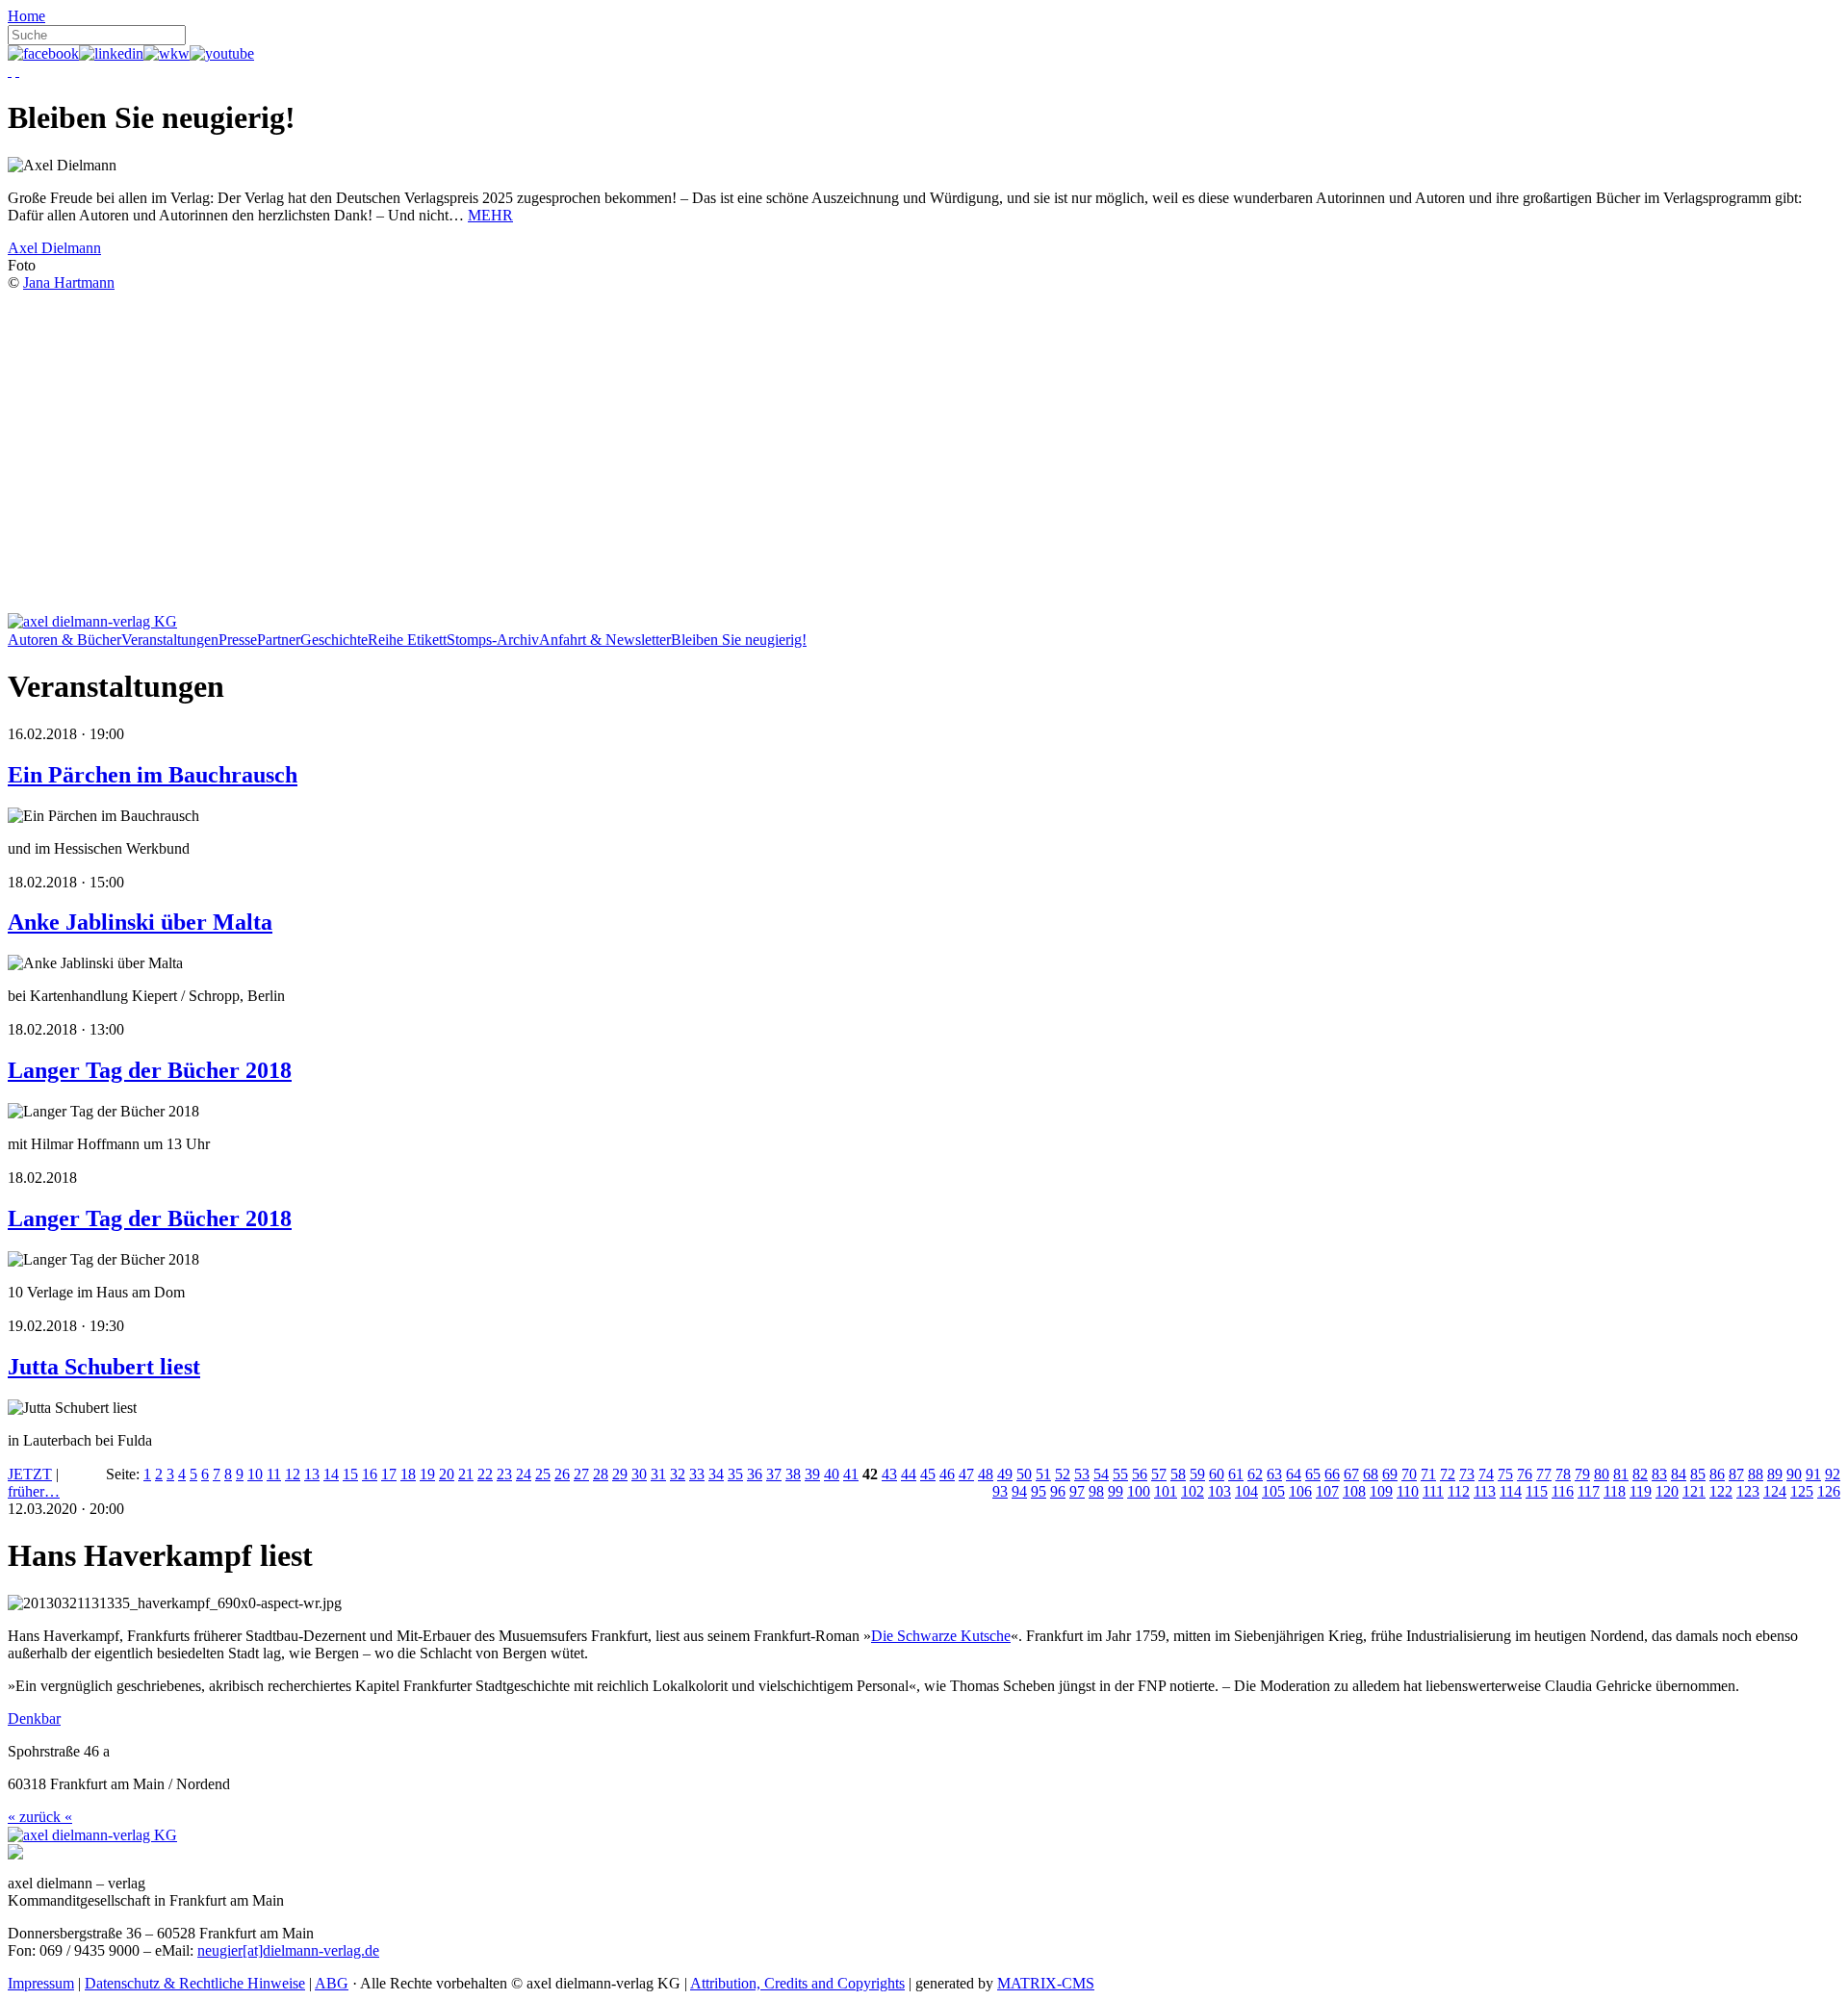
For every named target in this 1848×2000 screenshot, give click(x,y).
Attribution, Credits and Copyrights (797, 1983)
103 (1219, 1491)
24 (524, 1474)
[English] (17, 71)
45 (928, 1474)
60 (1217, 1474)
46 (947, 1474)
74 (1486, 1474)
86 (1717, 1474)
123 (1748, 1491)
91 (1813, 1474)
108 (1354, 1491)
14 (331, 1474)
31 (658, 1474)
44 (909, 1474)
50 (1024, 1474)
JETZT (30, 1474)
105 (1273, 1491)
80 (1602, 1474)
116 (1563, 1491)
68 (1371, 1474)
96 (1058, 1491)
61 (1236, 1474)
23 (504, 1474)
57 (1159, 1474)
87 (1736, 1474)
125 (1802, 1491)
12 (293, 1474)
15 (350, 1474)
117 (1589, 1491)
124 (1775, 1491)
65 (1313, 1474)
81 (1621, 1474)
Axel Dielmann (54, 248)
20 (447, 1474)
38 (793, 1474)
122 (1721, 1491)
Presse (238, 640)
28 (601, 1474)
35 (735, 1474)
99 (1116, 1491)
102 (1193, 1491)
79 (1582, 1474)
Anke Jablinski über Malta (140, 922)
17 (389, 1474)
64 (1294, 1474)
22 (485, 1474)
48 (986, 1474)
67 (1351, 1474)
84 (1679, 1474)
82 (1640, 1474)
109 (1381, 1491)
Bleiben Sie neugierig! (739, 640)
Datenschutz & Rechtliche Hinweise (195, 1983)
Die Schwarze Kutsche (941, 1636)
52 (1063, 1474)
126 (1829, 1491)
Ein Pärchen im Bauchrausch (153, 775)
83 (1659, 1474)
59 (1197, 1474)
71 (1428, 1474)
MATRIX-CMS (1046, 1983)
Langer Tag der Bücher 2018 (150, 1070)
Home (26, 16)
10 (255, 1474)
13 (312, 1474)
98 (1096, 1491)
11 (274, 1474)
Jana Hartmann (69, 282)
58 (1178, 1474)
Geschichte (334, 640)
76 (1525, 1474)
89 (1775, 1474)
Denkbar (34, 1718)
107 (1327, 1491)
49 (1005, 1474)
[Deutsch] (10, 71)
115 (1537, 1491)
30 (639, 1474)
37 (774, 1474)
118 (1615, 1491)
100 (1139, 1491)
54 (1101, 1474)
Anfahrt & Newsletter (605, 640)
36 (755, 1474)
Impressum (41, 1983)
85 (1698, 1474)
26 (562, 1474)
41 (851, 1474)
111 (1433, 1491)
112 (1459, 1491)
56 (1140, 1474)
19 (427, 1474)
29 (620, 1474)
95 (1039, 1491)
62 (1255, 1474)
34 (716, 1474)
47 (966, 1474)
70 (1409, 1474)
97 (1077, 1491)
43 (889, 1474)
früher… (34, 1491)
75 (1505, 1474)
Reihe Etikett (407, 640)
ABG (332, 1983)
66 (1332, 1474)
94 (1019, 1491)
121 (1694, 1491)
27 (581, 1474)
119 (1641, 1491)
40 (832, 1474)
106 (1300, 1491)
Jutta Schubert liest (104, 1367)
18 (408, 1474)
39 (812, 1474)
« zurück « (40, 1817)
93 (1000, 1491)
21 (466, 1474)
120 (1667, 1491)
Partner (279, 640)
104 (1246, 1491)
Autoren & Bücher (64, 640)
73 (1467, 1474)
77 (1544, 1474)
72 (1448, 1474)
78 (1563, 1474)
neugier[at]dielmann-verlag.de (288, 1950)
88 (1756, 1474)
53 (1082, 1474)
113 (1485, 1491)
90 (1794, 1474)
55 (1120, 1474)
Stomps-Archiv (493, 640)
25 (543, 1474)
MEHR (490, 215)
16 (370, 1474)
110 (1408, 1491)
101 (1166, 1491)
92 (1833, 1474)
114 (1511, 1491)
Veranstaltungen (170, 640)
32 (678, 1474)
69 (1390, 1474)
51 (1043, 1474)
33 (697, 1474)
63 (1274, 1474)
